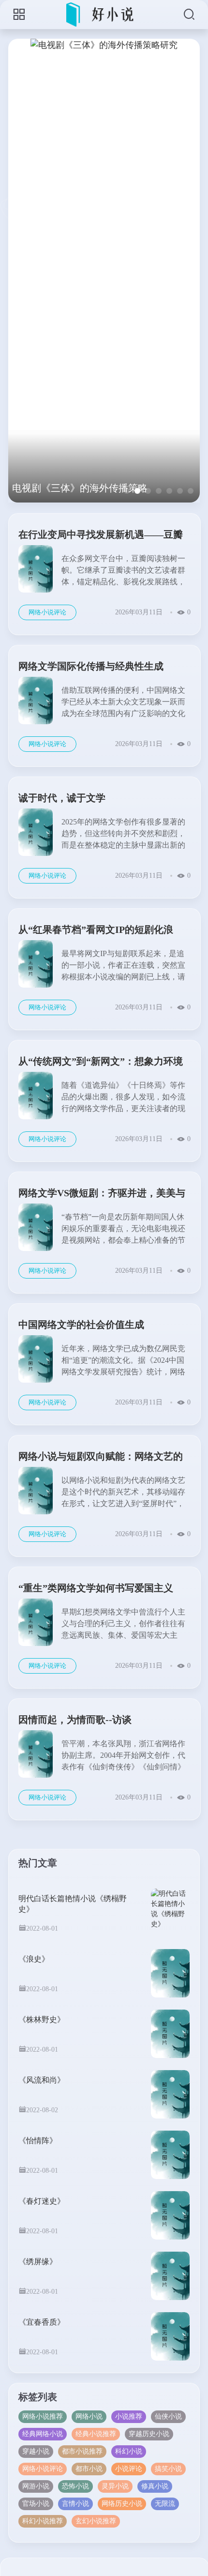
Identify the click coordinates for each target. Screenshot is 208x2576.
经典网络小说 (43, 2434)
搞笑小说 (168, 2469)
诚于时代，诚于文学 (62, 798)
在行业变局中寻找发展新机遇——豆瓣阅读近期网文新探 (101, 536)
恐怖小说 (75, 2486)
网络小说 (89, 2416)
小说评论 (129, 2469)
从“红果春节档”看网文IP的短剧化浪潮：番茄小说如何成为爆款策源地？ (96, 931)
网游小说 (36, 2486)
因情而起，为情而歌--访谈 (75, 1720)
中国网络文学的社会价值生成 (81, 1325)
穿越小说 (36, 2451)
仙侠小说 (168, 2416)
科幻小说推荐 (43, 2521)
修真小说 (155, 2486)
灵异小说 (115, 2486)
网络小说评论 (47, 612)
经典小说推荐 (96, 2434)
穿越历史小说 (149, 2434)
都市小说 (89, 2469)
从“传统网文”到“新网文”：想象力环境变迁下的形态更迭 (101, 1063)
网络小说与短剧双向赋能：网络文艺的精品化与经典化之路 (101, 1458)
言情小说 (75, 2504)
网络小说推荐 (43, 2416)
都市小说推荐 (82, 2451)
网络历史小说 (122, 2504)
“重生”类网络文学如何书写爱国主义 (96, 1588)
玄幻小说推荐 (96, 2521)
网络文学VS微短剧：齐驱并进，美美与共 (102, 1195)
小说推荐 (129, 2416)
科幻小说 (129, 2451)
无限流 (165, 2504)
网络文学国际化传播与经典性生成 (91, 666)
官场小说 (36, 2504)
